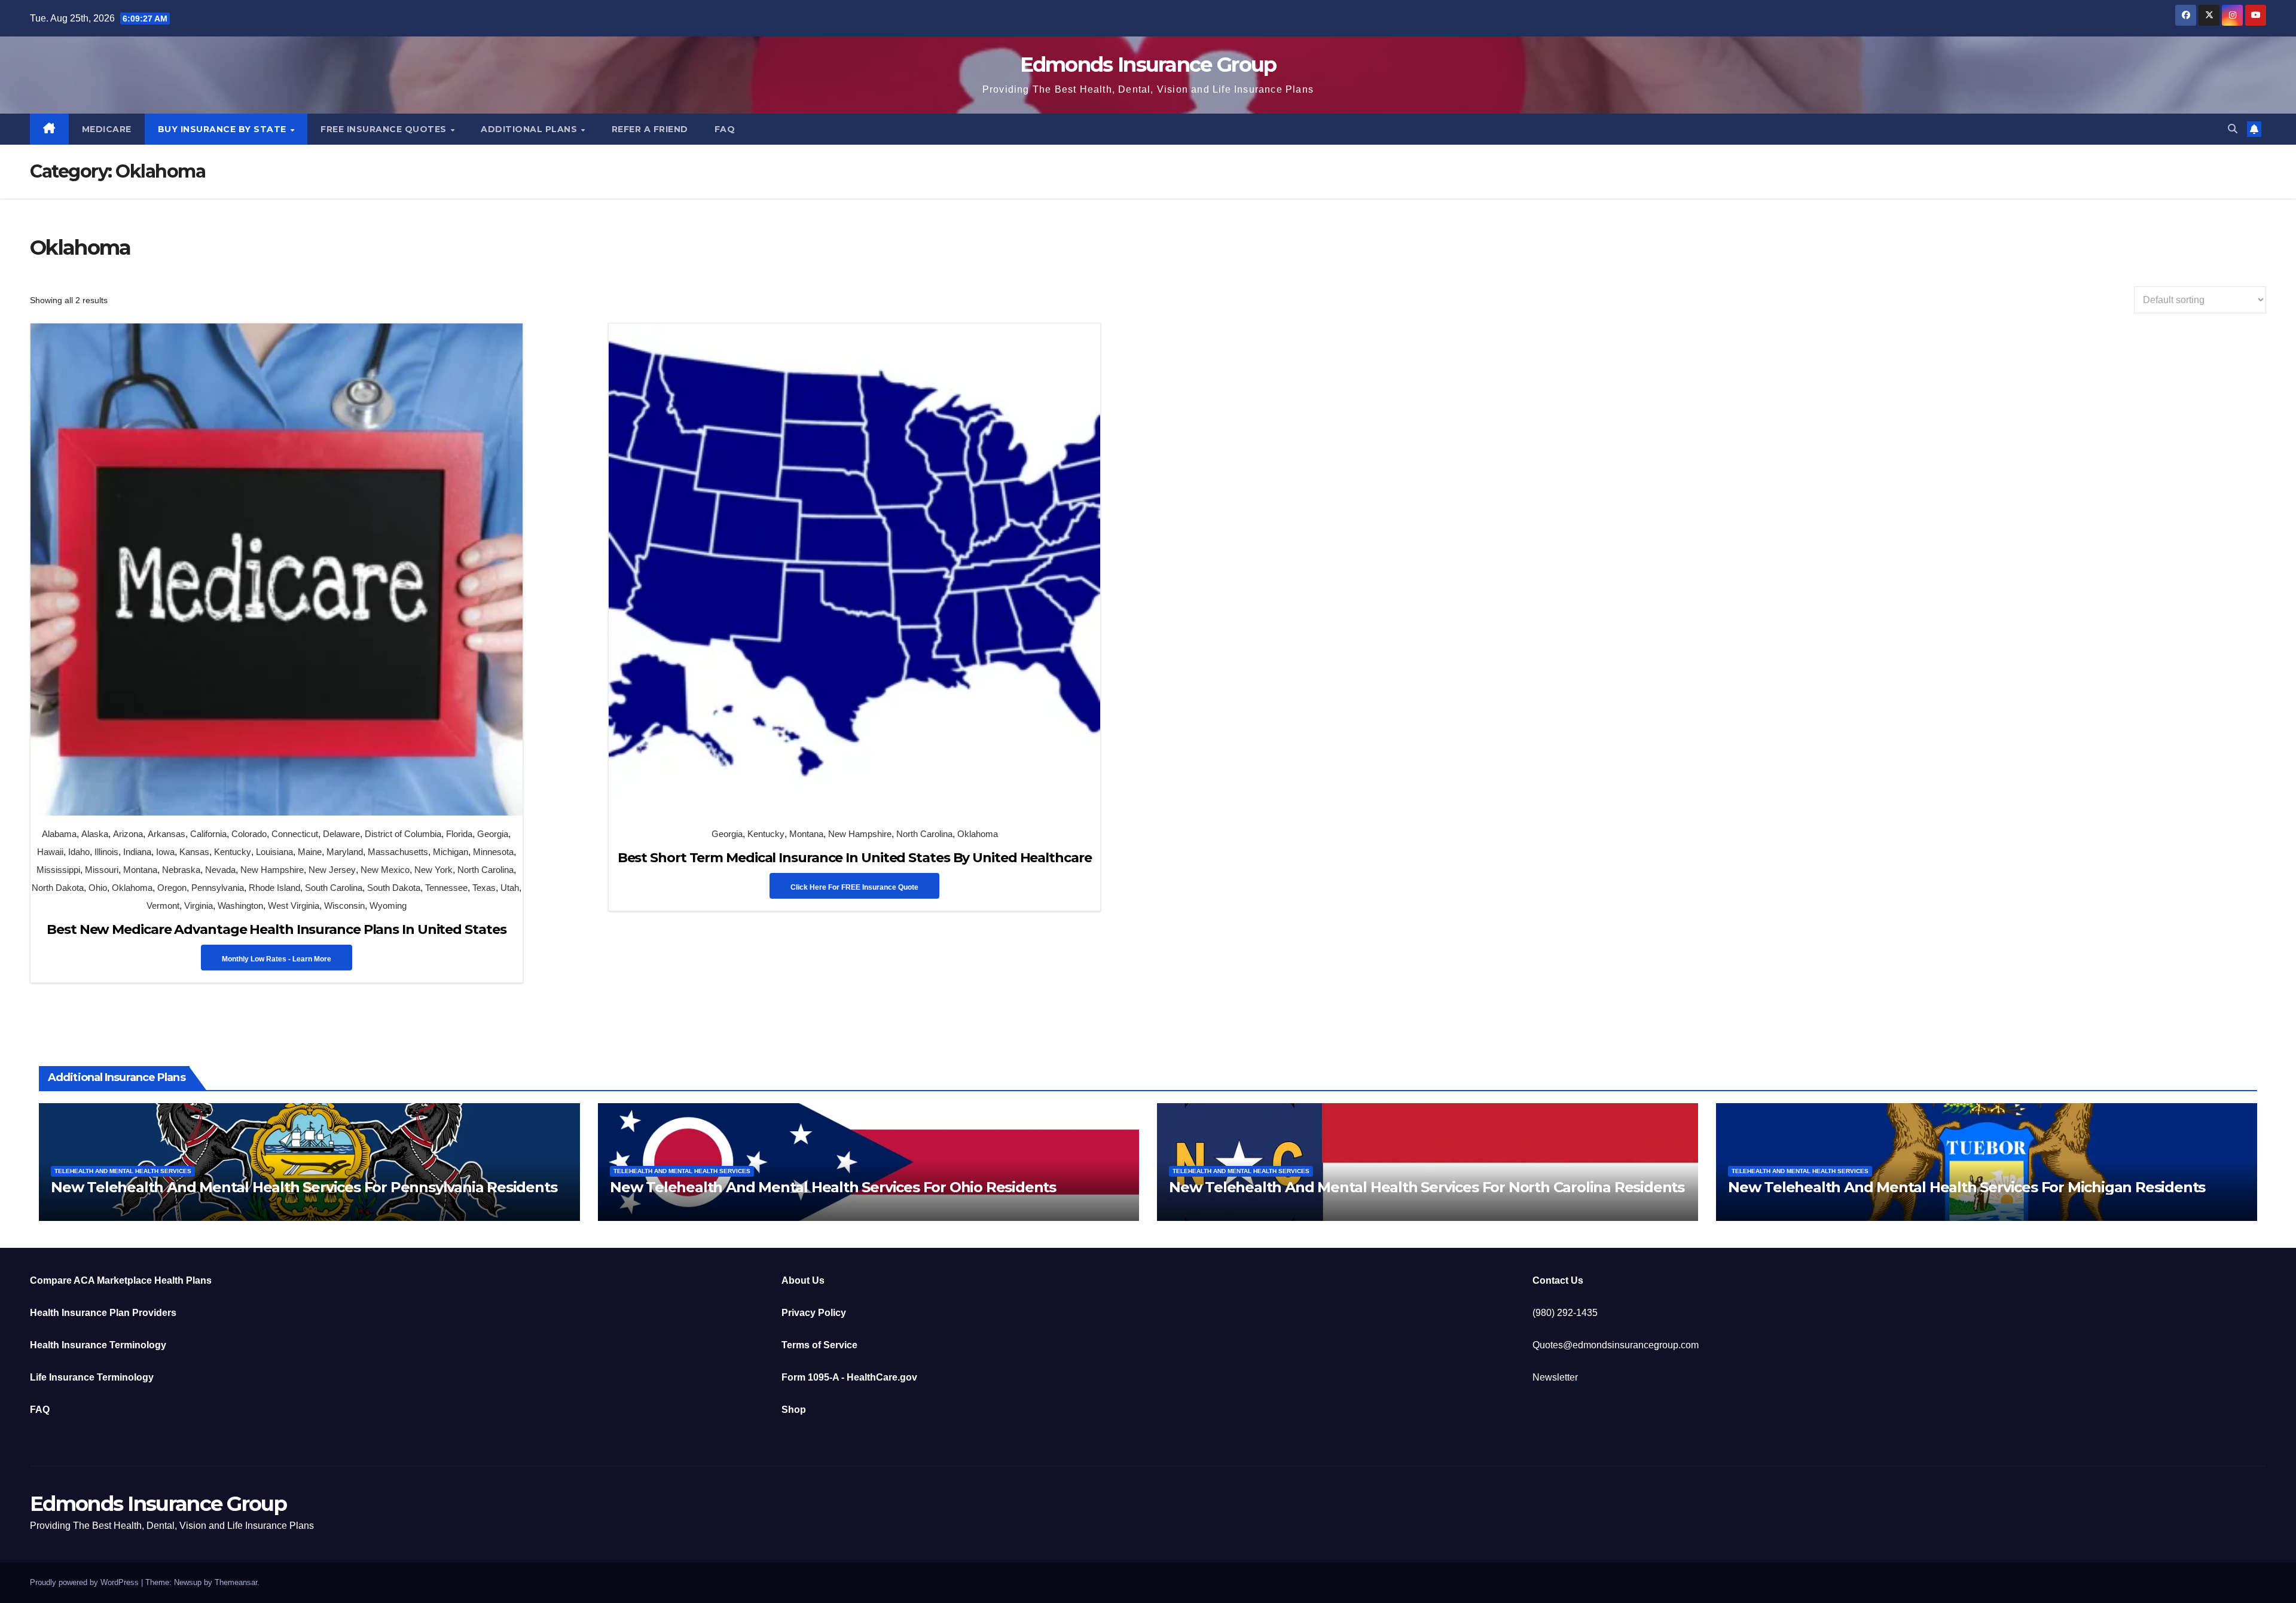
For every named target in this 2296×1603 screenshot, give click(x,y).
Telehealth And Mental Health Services (123, 1171)
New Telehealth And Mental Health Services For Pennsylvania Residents (304, 1187)
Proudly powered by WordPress (86, 1582)
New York (433, 870)
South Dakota (394, 888)
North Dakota (58, 888)
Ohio (98, 888)
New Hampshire (272, 870)
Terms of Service (819, 1345)
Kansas (194, 852)
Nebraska (181, 870)
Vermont (163, 906)
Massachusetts (398, 852)
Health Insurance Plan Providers (103, 1313)
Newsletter (1555, 1377)
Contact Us (1558, 1280)
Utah (510, 888)
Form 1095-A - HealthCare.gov (849, 1377)
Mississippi (58, 870)
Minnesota (493, 852)
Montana (140, 870)
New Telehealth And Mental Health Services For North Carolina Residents (1427, 1187)
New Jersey (332, 870)
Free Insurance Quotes (385, 129)
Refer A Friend (650, 129)
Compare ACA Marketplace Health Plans (121, 1280)
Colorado (249, 834)
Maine (310, 852)
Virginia (199, 906)
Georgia (493, 834)
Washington (240, 906)
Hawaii (50, 852)
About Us (803, 1280)
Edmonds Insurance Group (1148, 65)
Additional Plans (530, 129)
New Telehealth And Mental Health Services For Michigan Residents (1967, 1187)
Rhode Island (274, 888)
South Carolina (334, 888)
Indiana (137, 852)
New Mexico (385, 870)
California (208, 834)
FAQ (725, 129)
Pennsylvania (218, 888)
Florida (459, 834)
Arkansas (167, 834)
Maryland (345, 852)
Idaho (79, 852)
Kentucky (233, 852)
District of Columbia (403, 834)
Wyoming (388, 906)
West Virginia (294, 906)
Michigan (451, 852)
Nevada (220, 870)
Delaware (341, 834)
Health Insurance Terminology (98, 1345)
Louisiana (274, 852)
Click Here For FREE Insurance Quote (854, 887)
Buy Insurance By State (224, 129)
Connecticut (295, 834)
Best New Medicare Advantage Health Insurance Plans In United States (276, 929)
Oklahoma (132, 888)
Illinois (106, 852)
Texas (484, 888)
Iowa (165, 852)
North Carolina (486, 870)
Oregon (172, 888)
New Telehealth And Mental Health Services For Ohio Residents (833, 1187)
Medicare (107, 129)
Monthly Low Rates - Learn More (277, 959)
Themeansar (236, 1582)
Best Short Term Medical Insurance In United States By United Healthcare (855, 858)
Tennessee (446, 888)
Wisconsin (344, 906)
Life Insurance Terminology (92, 1377)
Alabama (59, 834)
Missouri (102, 870)
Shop (794, 1410)
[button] (2233, 129)
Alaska (95, 834)
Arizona (128, 834)
